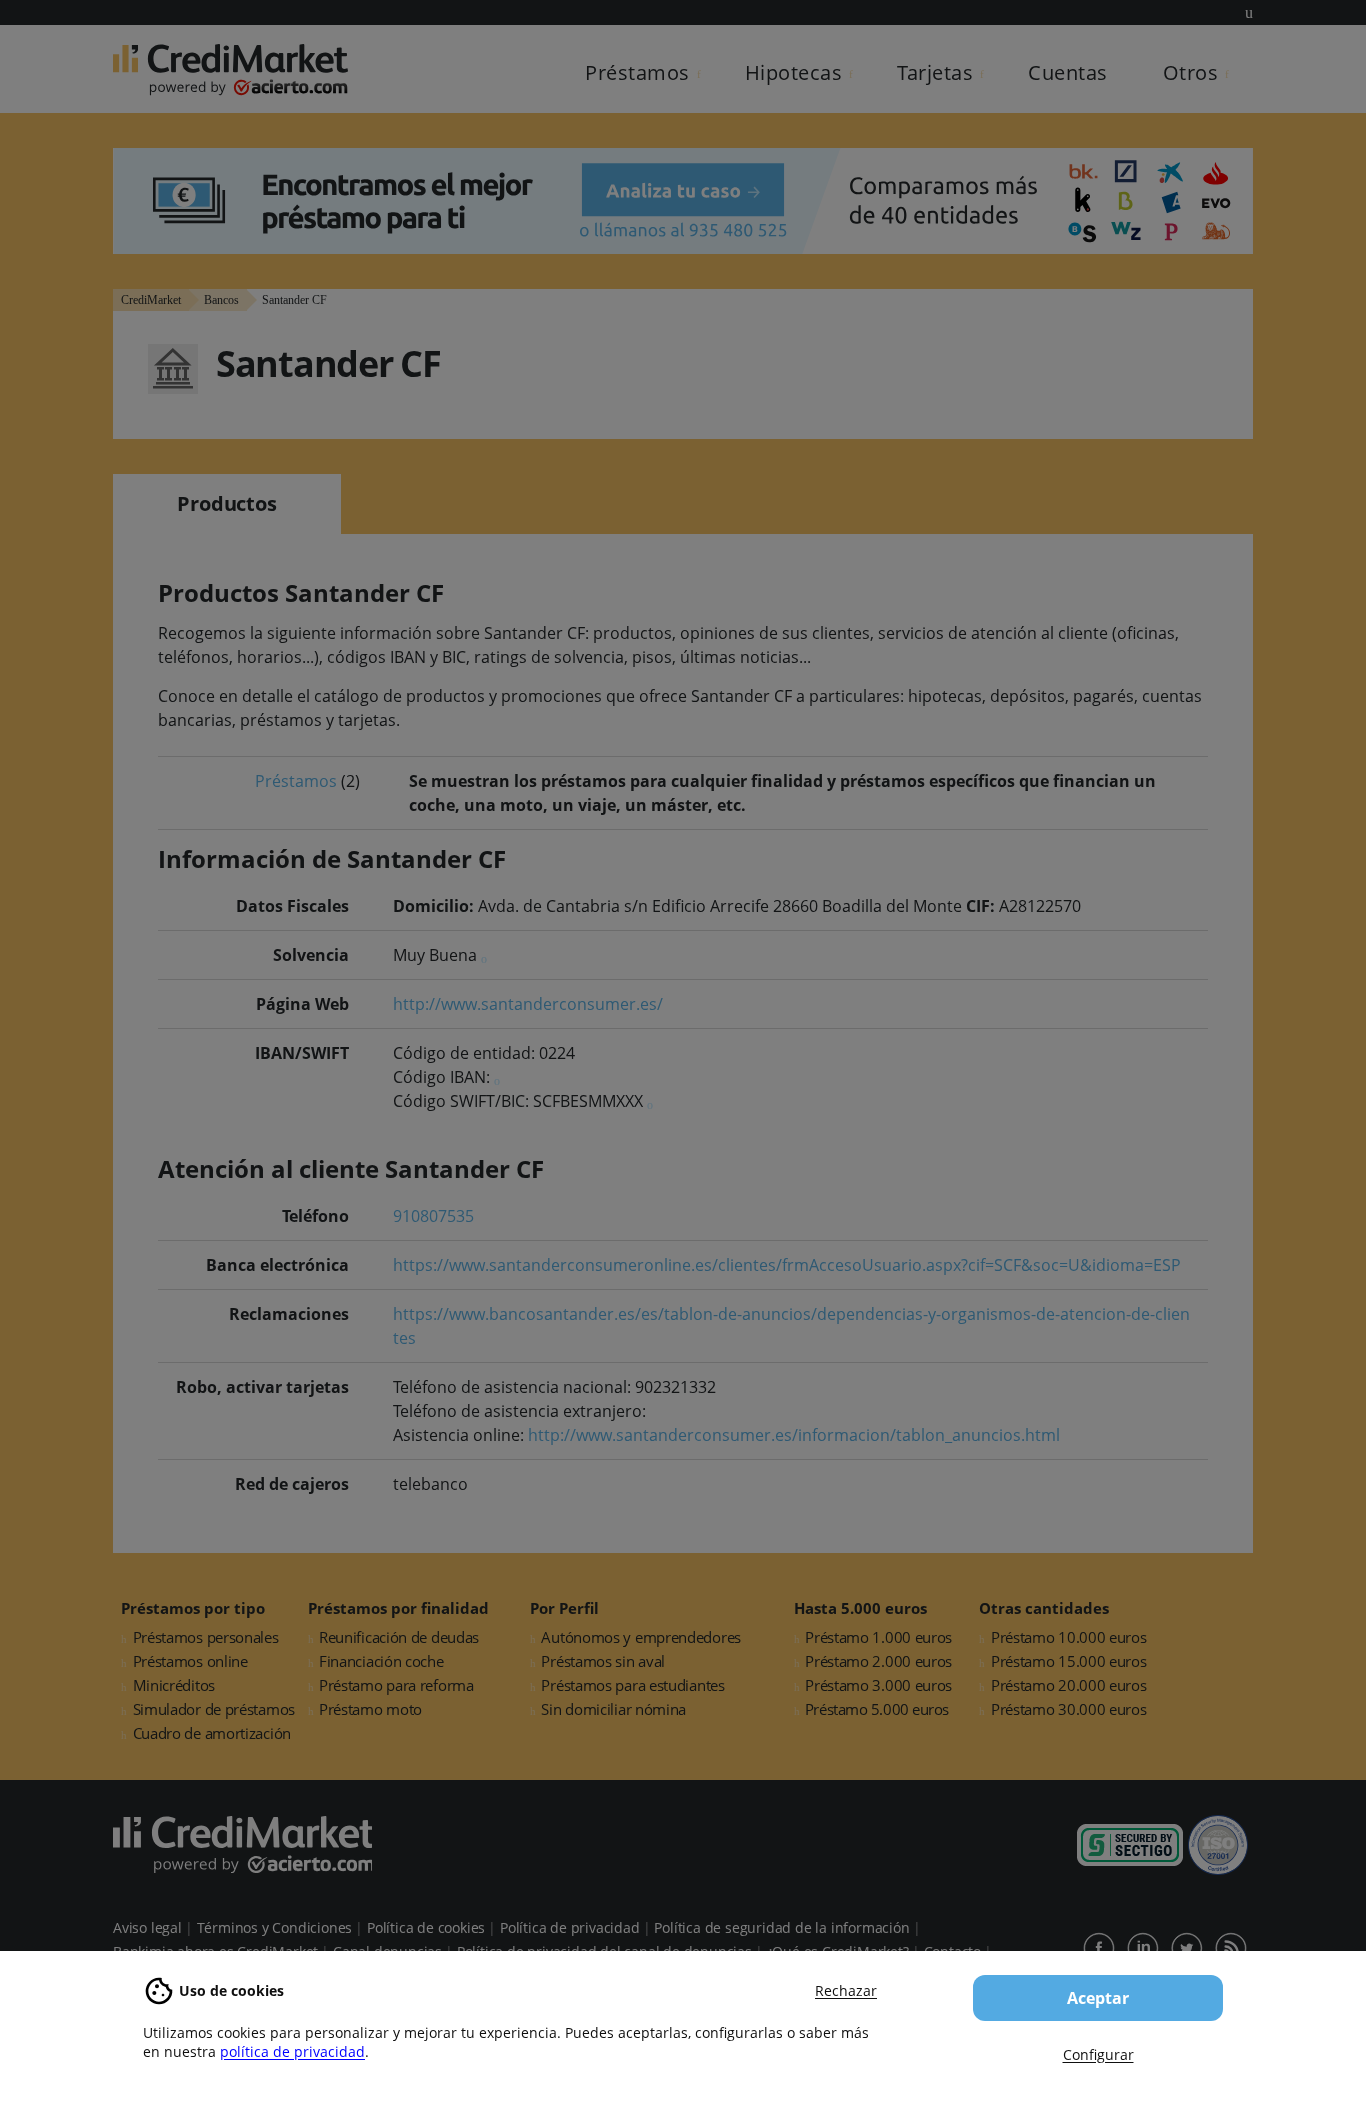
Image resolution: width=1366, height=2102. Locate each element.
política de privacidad (292, 2051)
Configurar (1098, 2054)
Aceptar (1098, 1998)
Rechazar (846, 1990)
